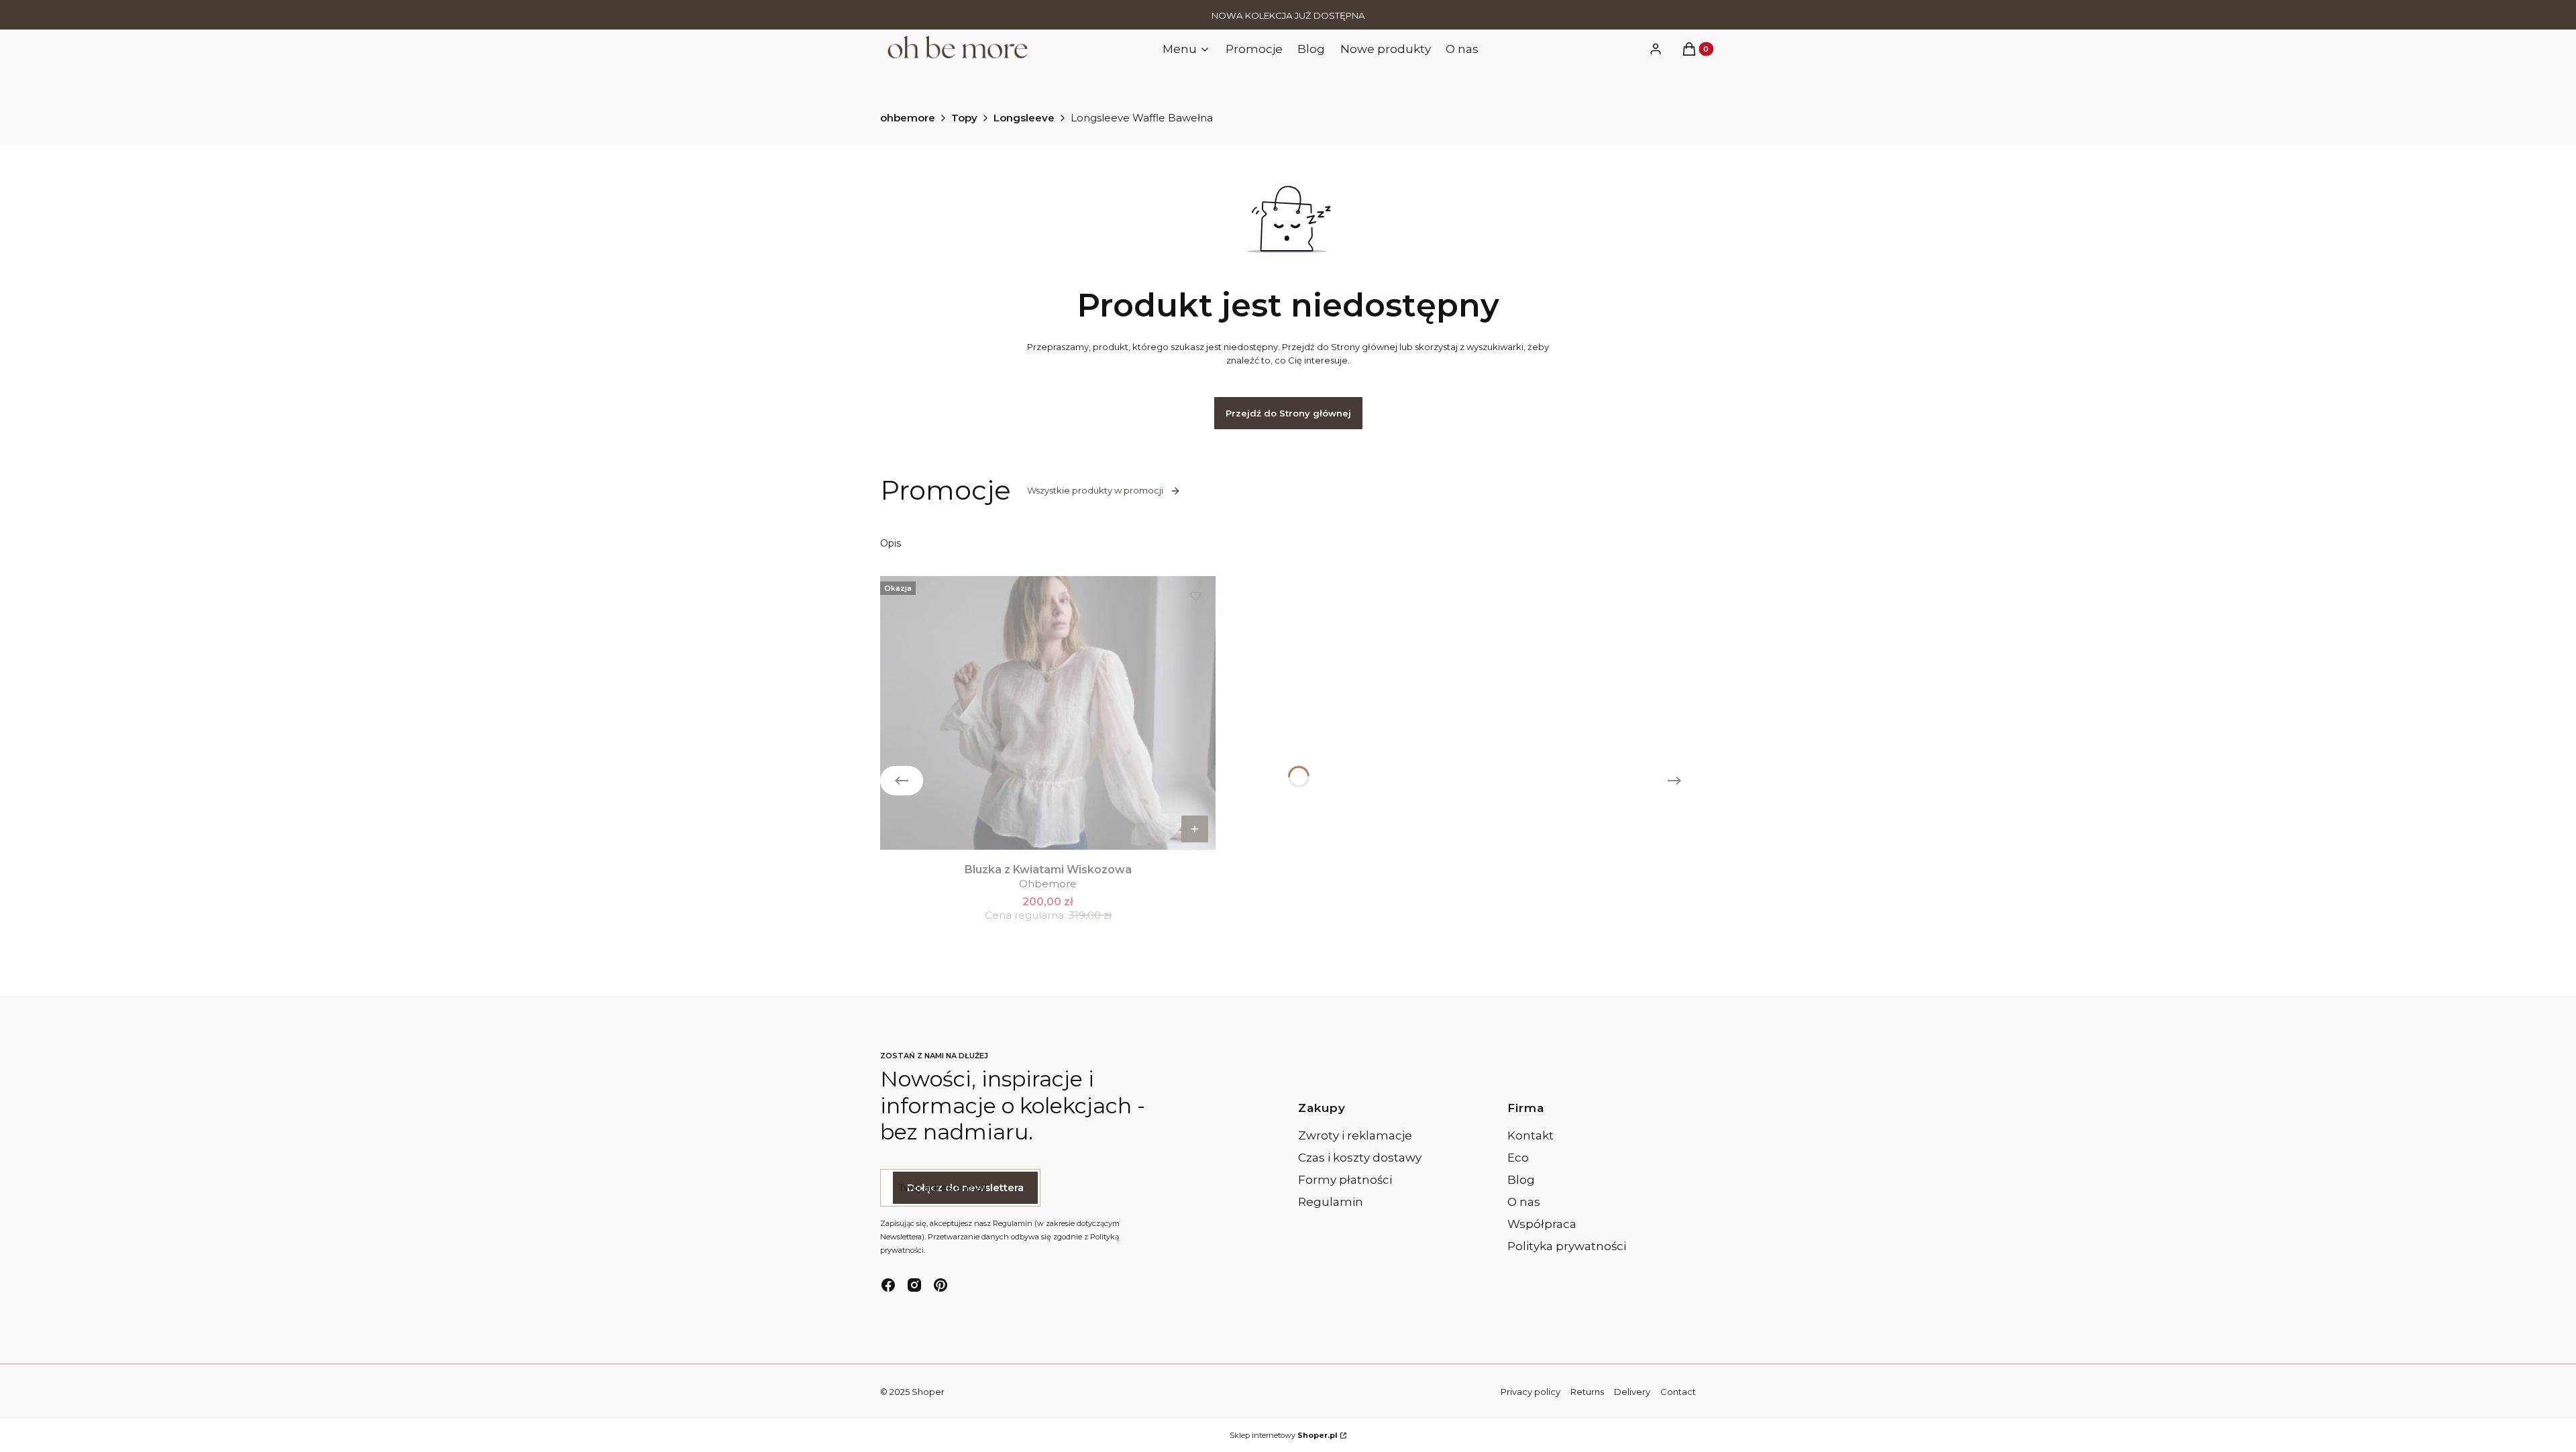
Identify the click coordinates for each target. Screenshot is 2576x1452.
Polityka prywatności (1567, 1246)
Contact (1678, 1392)
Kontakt (1531, 1135)
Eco (1518, 1158)
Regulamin (1331, 1202)
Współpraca (1542, 1224)
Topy (964, 118)
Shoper (928, 1392)
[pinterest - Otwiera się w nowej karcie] (941, 1285)
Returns (1587, 1392)
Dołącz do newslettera (965, 1187)
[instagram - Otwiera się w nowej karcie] (914, 1285)
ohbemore (908, 118)
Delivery (1632, 1392)
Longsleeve (1024, 118)
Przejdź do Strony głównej (1288, 413)
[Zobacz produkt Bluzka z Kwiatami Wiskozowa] (1195, 829)
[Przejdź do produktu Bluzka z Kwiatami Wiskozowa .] (1048, 713)
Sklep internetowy (1284, 1435)
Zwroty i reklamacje (1355, 1135)
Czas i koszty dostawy (1360, 1158)
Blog (1521, 1180)
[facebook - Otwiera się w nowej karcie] (888, 1285)
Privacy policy (1531, 1392)
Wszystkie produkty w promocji (1095, 490)
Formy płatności (1345, 1180)
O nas (1524, 1202)
